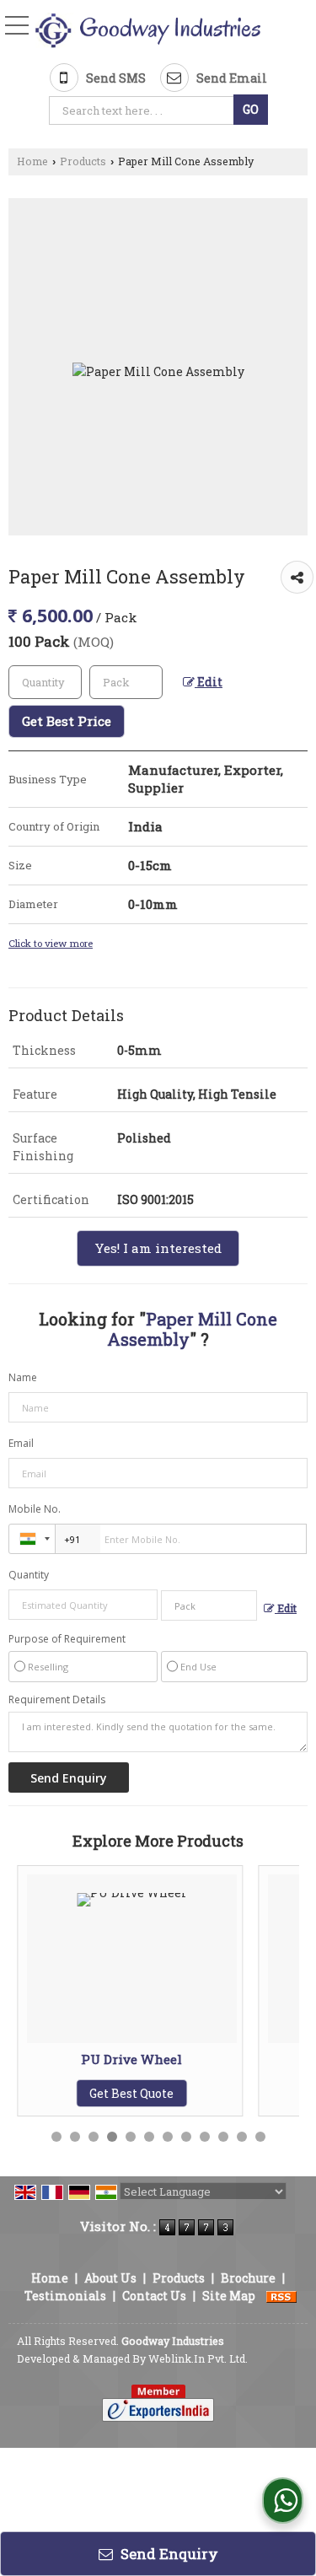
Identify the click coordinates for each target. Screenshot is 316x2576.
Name (23, 1377)
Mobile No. (35, 1509)
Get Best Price (67, 721)
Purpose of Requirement (67, 1639)
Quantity (29, 1575)
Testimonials (65, 2296)
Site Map (229, 2296)
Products (83, 161)
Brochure (248, 2278)
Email (21, 1443)
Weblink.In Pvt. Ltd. (198, 2358)
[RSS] (281, 2296)
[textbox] (143, 110)
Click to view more (51, 943)
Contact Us (154, 2296)
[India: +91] (32, 1539)
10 (223, 2137)
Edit (209, 682)
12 (260, 2137)
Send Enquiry (168, 2554)
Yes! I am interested (158, 1248)
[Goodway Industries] (148, 32)
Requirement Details (57, 1700)
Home (32, 161)
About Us (110, 2278)
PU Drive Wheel (51, 2059)
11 (242, 2137)
